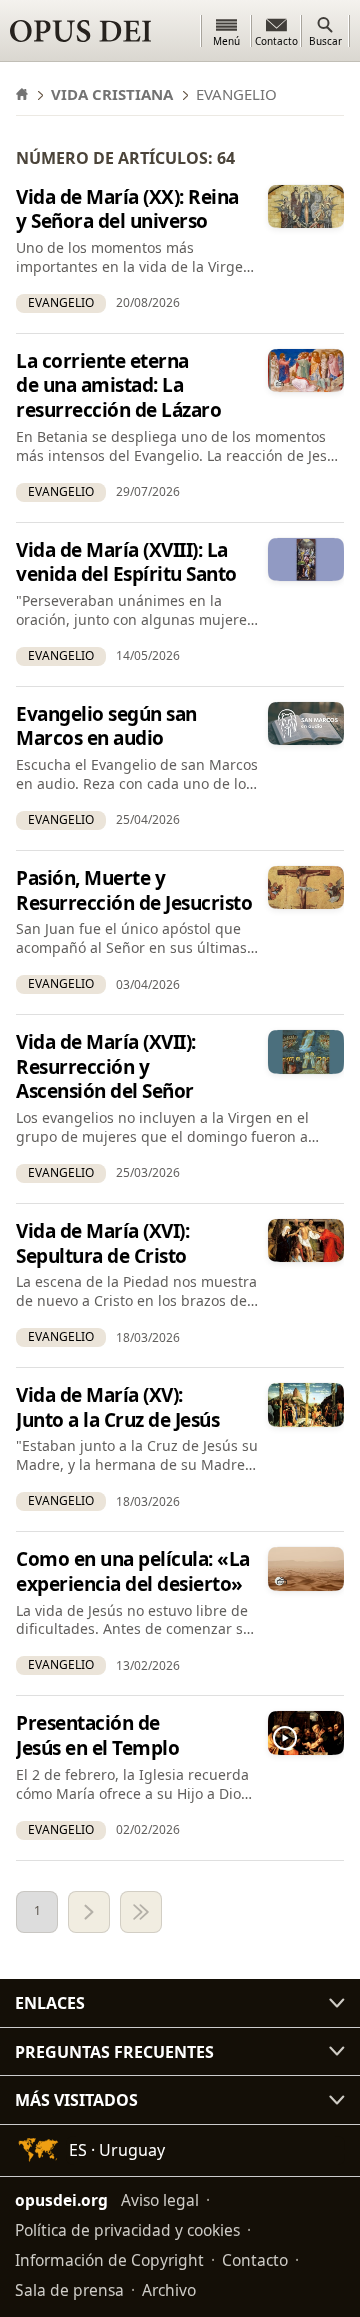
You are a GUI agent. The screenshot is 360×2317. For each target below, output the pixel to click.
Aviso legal (160, 2200)
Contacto (255, 2260)
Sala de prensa (69, 2290)
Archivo (169, 2290)
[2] (89, 1912)
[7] (141, 1912)
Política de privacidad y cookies (127, 2230)
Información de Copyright (109, 2260)
